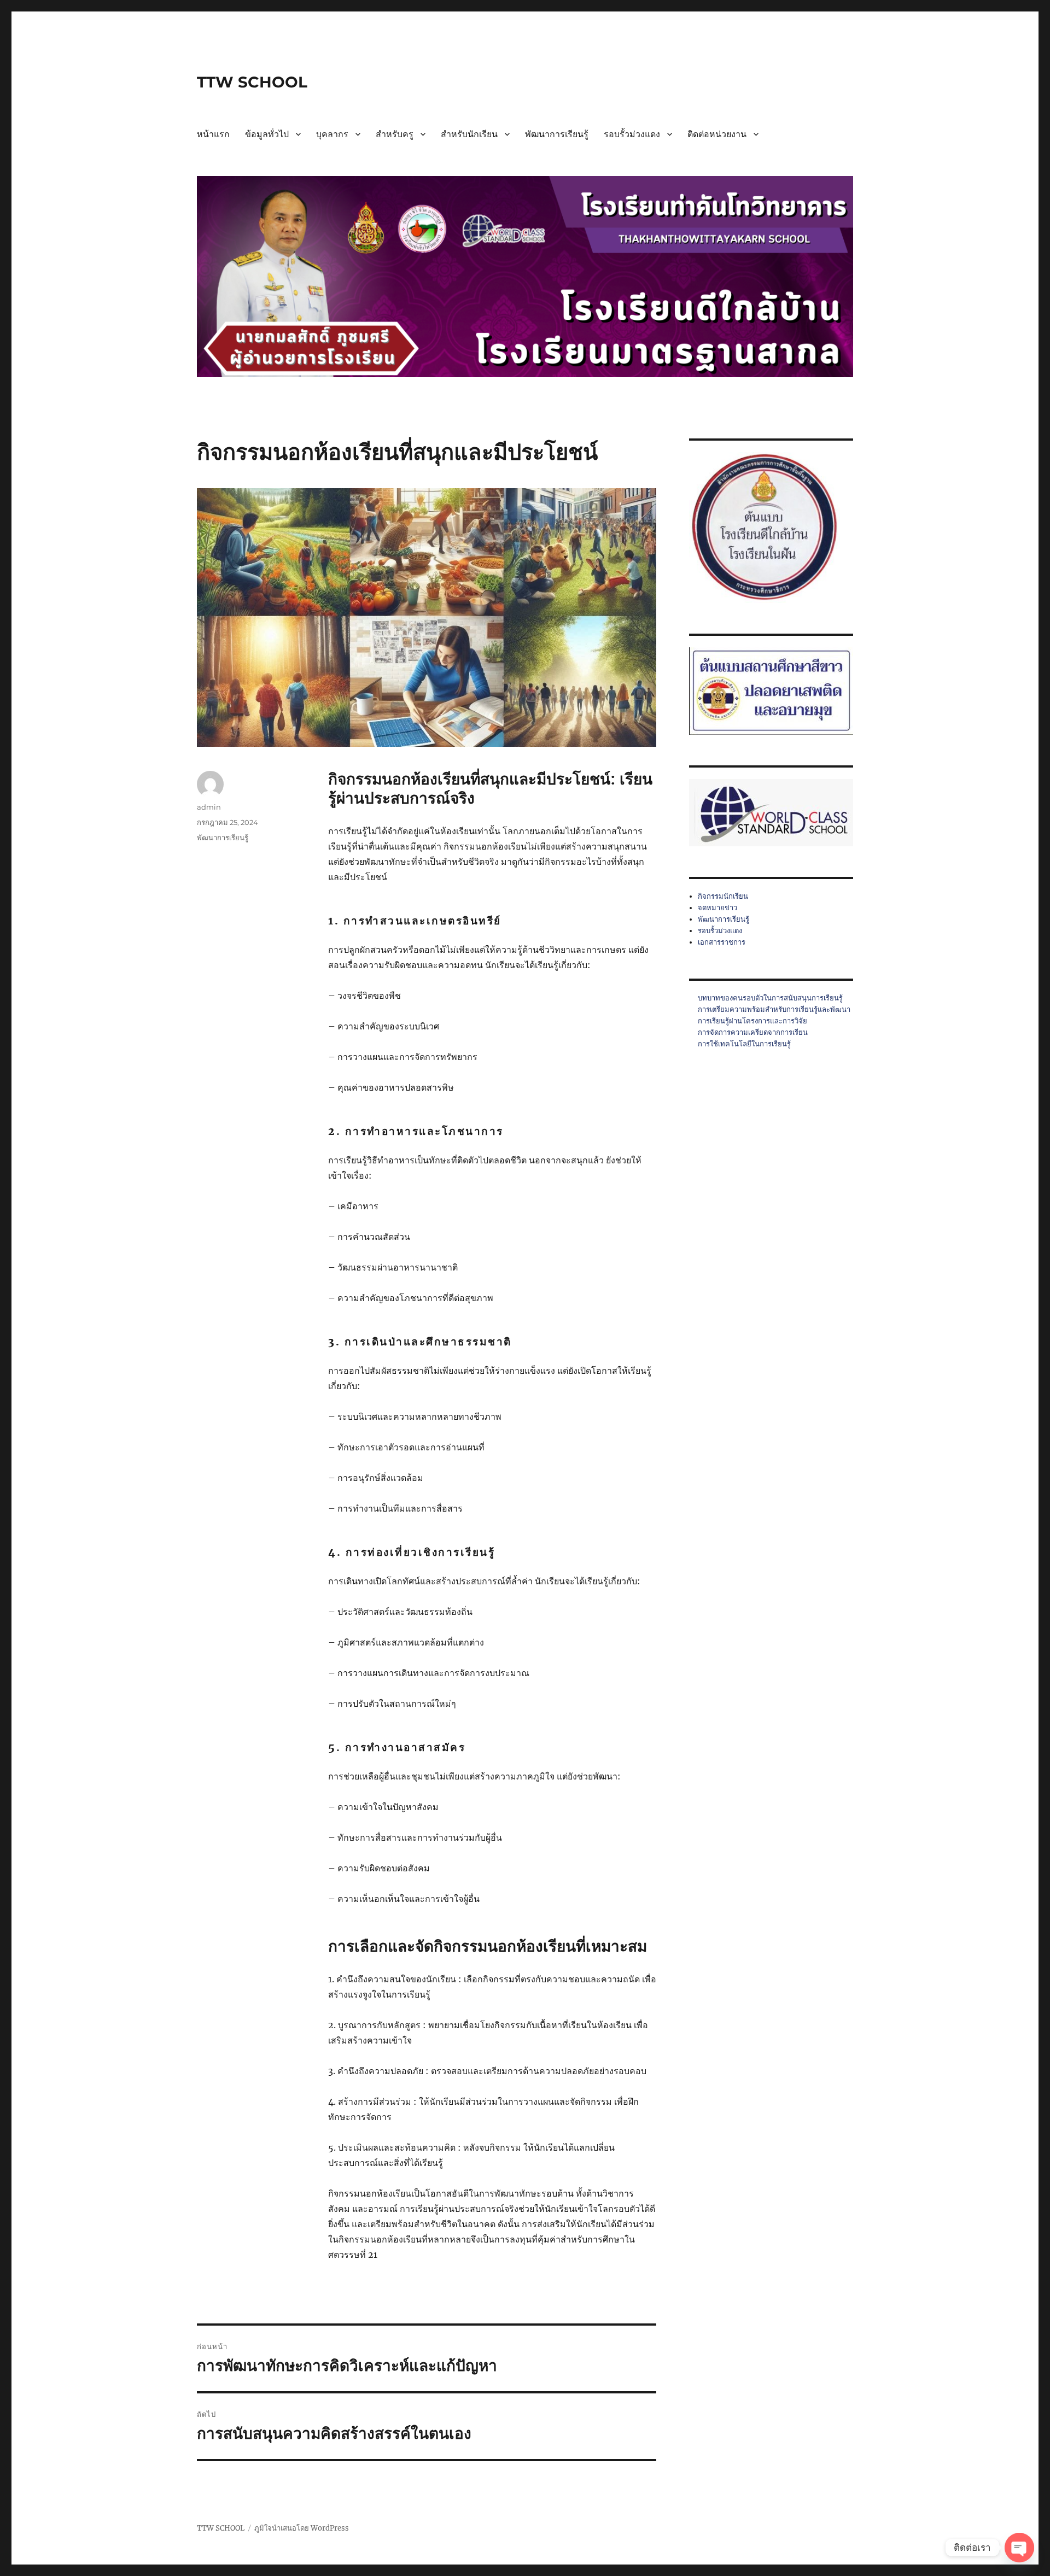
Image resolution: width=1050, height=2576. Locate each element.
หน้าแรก (213, 134)
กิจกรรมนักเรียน (723, 896)
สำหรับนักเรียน (469, 134)
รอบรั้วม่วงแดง (632, 134)
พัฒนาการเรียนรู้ (557, 134)
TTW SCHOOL (252, 82)
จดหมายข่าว (717, 908)
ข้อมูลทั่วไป (267, 134)
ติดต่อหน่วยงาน (717, 134)
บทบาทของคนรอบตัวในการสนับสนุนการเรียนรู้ (770, 998)
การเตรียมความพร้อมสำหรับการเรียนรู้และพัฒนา (774, 1009)
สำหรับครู (395, 134)
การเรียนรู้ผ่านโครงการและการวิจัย (752, 1021)
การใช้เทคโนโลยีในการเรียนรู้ (744, 1044)
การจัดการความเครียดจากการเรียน (753, 1032)
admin (209, 807)
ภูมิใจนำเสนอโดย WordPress (302, 2528)
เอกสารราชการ (722, 942)
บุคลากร (332, 134)
